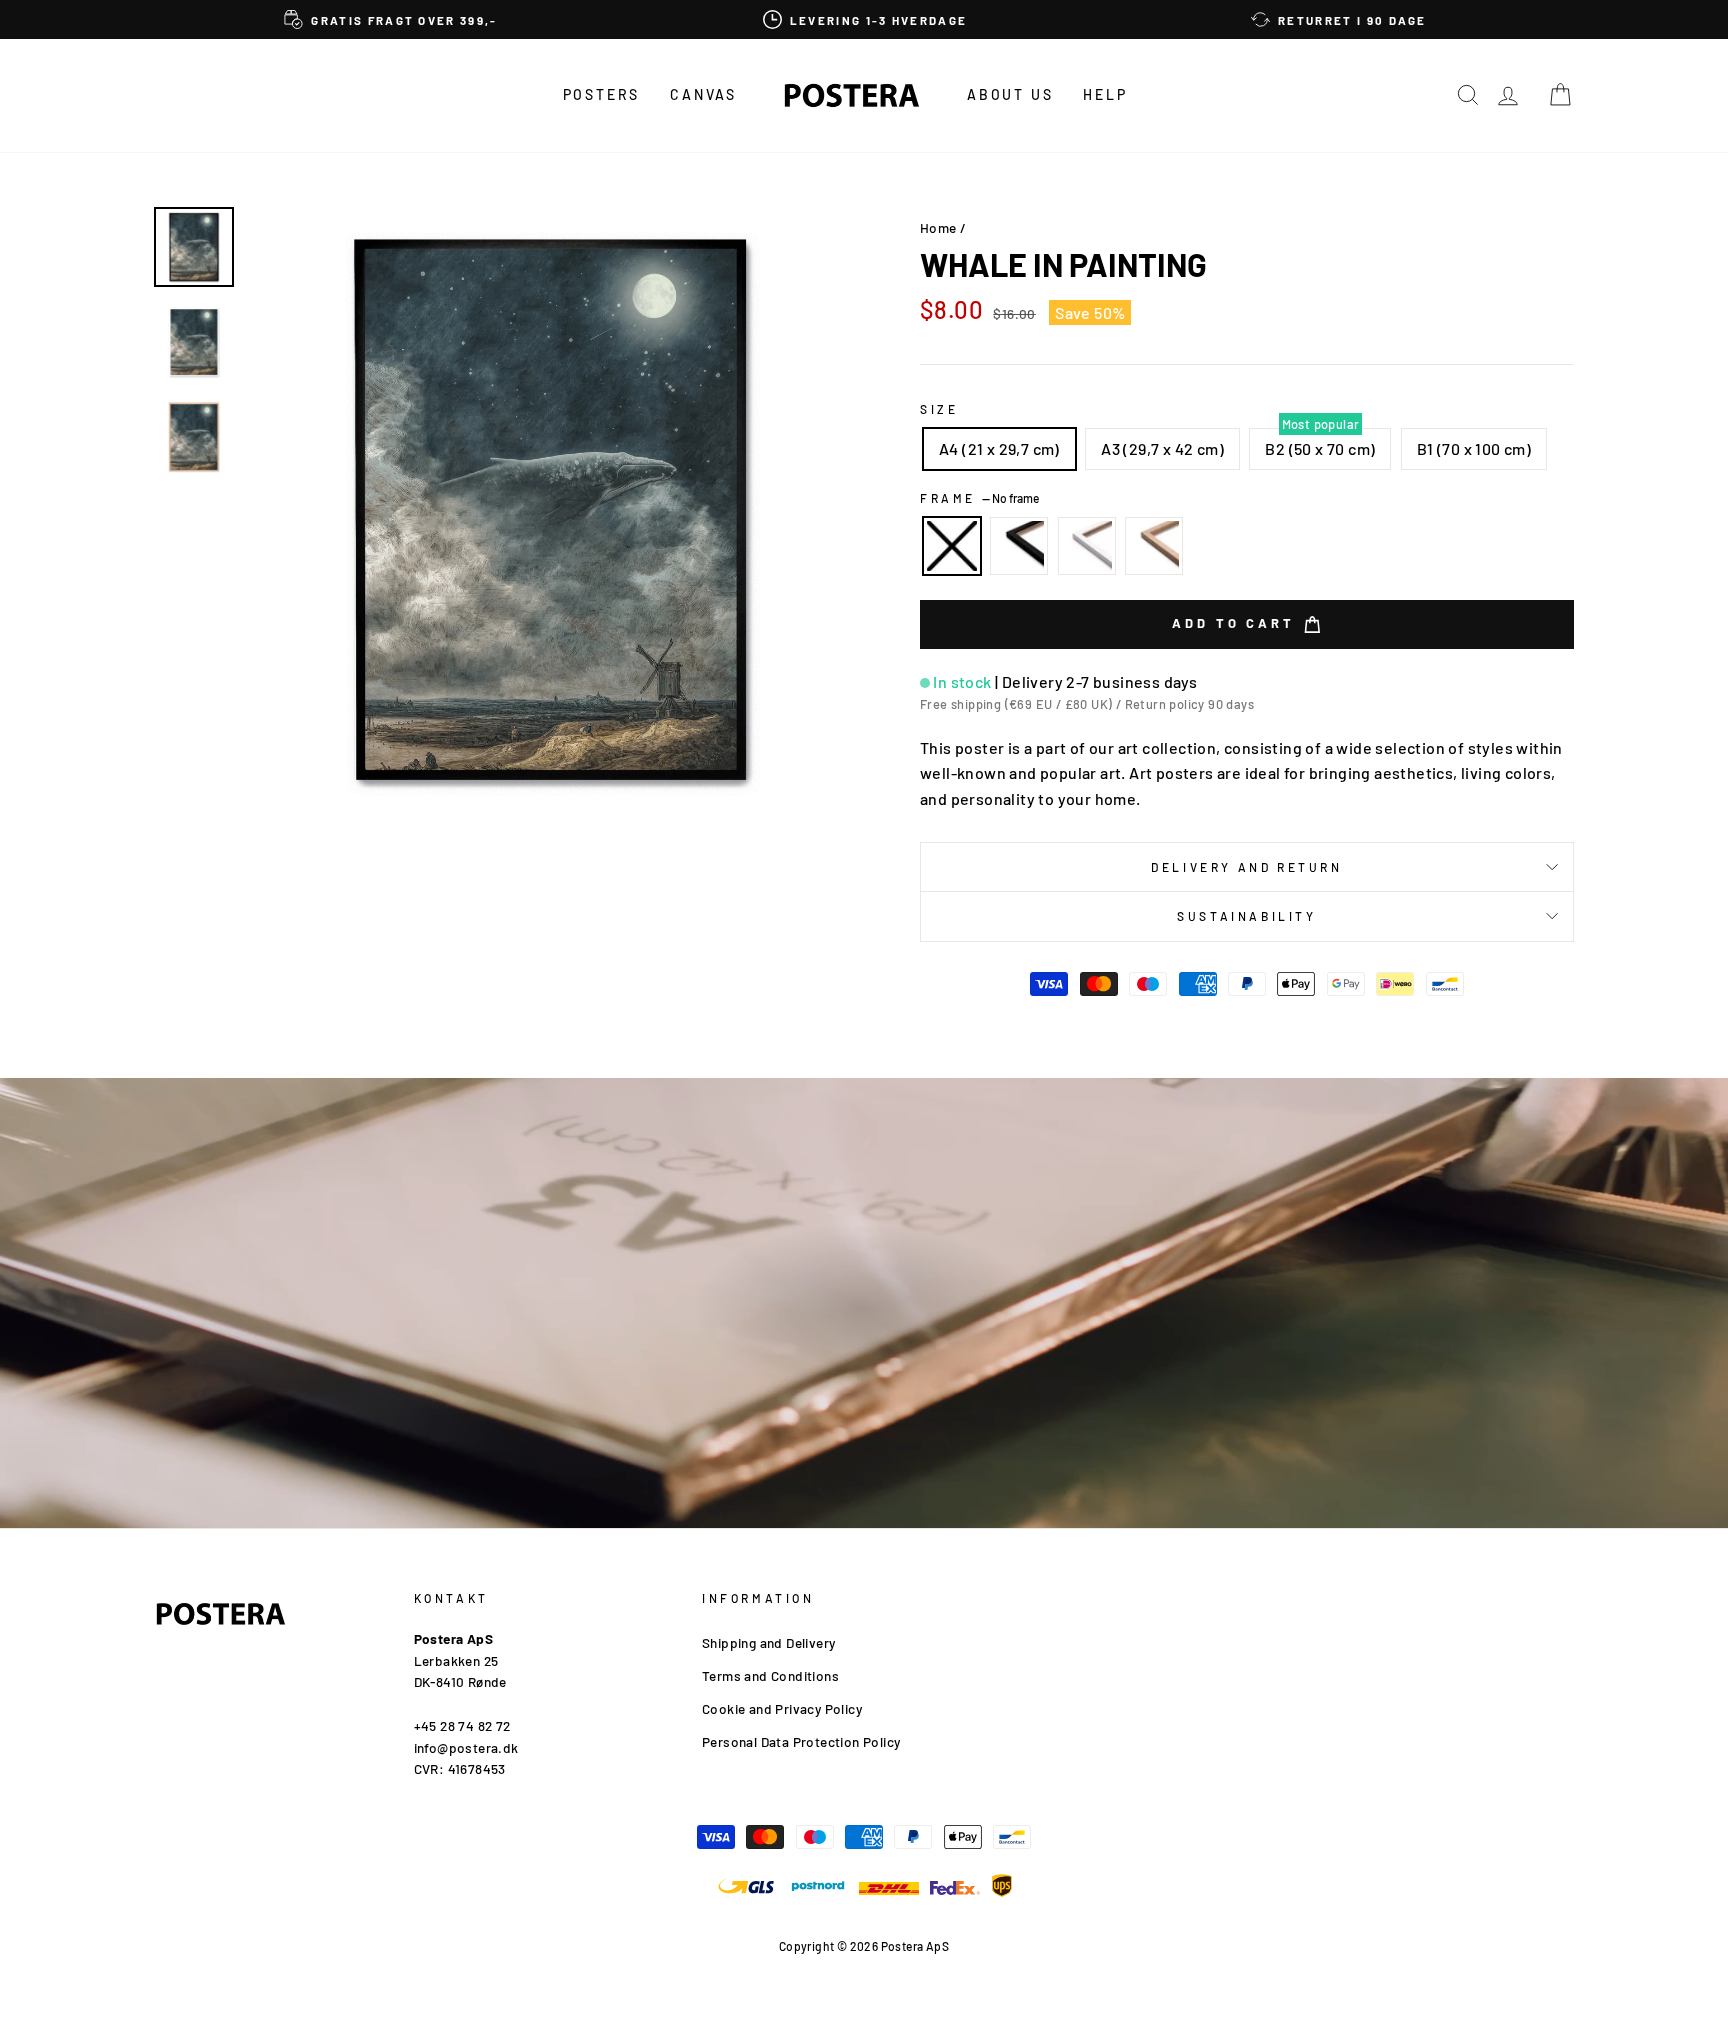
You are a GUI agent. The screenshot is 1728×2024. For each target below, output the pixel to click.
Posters (602, 94)
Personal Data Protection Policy (801, 1741)
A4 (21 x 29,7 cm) (999, 448)
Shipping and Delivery (768, 1642)
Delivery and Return (1246, 867)
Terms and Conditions (770, 1675)
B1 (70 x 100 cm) (1474, 448)
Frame (979, 498)
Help (1105, 94)
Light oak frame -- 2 (1154, 546)
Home (938, 227)
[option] (391, 19)
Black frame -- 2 (1019, 546)
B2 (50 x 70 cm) (1320, 448)
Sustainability (1246, 916)
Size (939, 409)
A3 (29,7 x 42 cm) (1162, 448)
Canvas (703, 94)
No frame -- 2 (952, 546)
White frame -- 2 (1087, 546)
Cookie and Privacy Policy (782, 1708)
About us (1010, 94)
